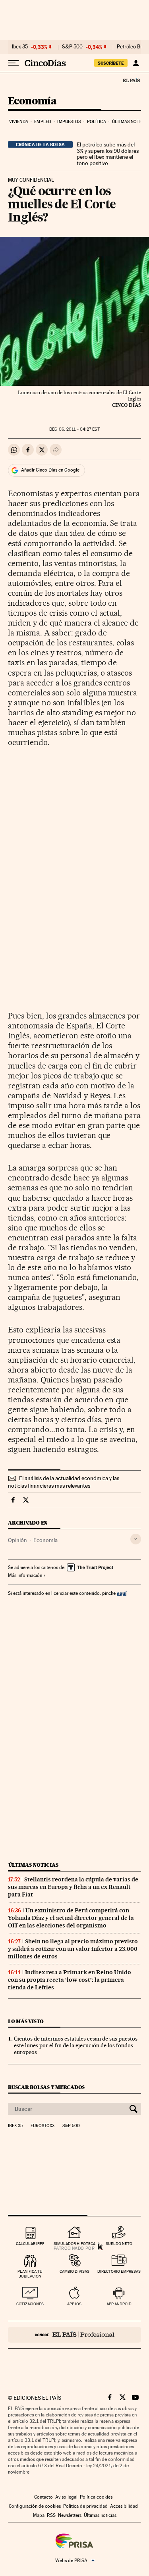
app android (119, 2304)
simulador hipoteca (74, 2244)
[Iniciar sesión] (136, 63)
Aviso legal (66, 2497)
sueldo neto (119, 2244)
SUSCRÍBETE (111, 63)
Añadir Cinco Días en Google (50, 470)
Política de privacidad (85, 2506)
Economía (32, 101)
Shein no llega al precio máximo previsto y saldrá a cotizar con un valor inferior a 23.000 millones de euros (73, 1949)
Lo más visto (26, 2021)
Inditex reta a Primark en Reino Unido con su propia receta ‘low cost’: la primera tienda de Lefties (70, 1980)
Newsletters (70, 2515)
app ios (74, 2304)
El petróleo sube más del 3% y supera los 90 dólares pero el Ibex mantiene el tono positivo (108, 154)
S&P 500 (72, 47)
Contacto (44, 2497)
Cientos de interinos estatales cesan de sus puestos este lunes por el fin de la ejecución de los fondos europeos (76, 2045)
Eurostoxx (43, 2126)
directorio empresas (119, 2271)
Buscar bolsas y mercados (46, 2087)
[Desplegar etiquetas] (136, 1539)
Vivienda (19, 122)
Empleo (43, 122)
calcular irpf (30, 2244)
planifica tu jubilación (30, 2274)
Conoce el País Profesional (74, 2335)
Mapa (39, 2515)
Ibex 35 (20, 47)
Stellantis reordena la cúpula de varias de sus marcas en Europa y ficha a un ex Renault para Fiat (73, 1887)
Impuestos (69, 122)
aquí (122, 1593)
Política (97, 122)
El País (131, 80)
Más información (25, 1575)
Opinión (17, 1540)
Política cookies (96, 2497)
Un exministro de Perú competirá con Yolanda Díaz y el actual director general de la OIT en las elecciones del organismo (71, 1918)
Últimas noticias (33, 1865)
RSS (51, 2515)
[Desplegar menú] (14, 63)
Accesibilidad (124, 2506)
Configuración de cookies (35, 2506)
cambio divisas (74, 2271)
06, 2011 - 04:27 (74, 429)
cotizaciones (30, 2304)
